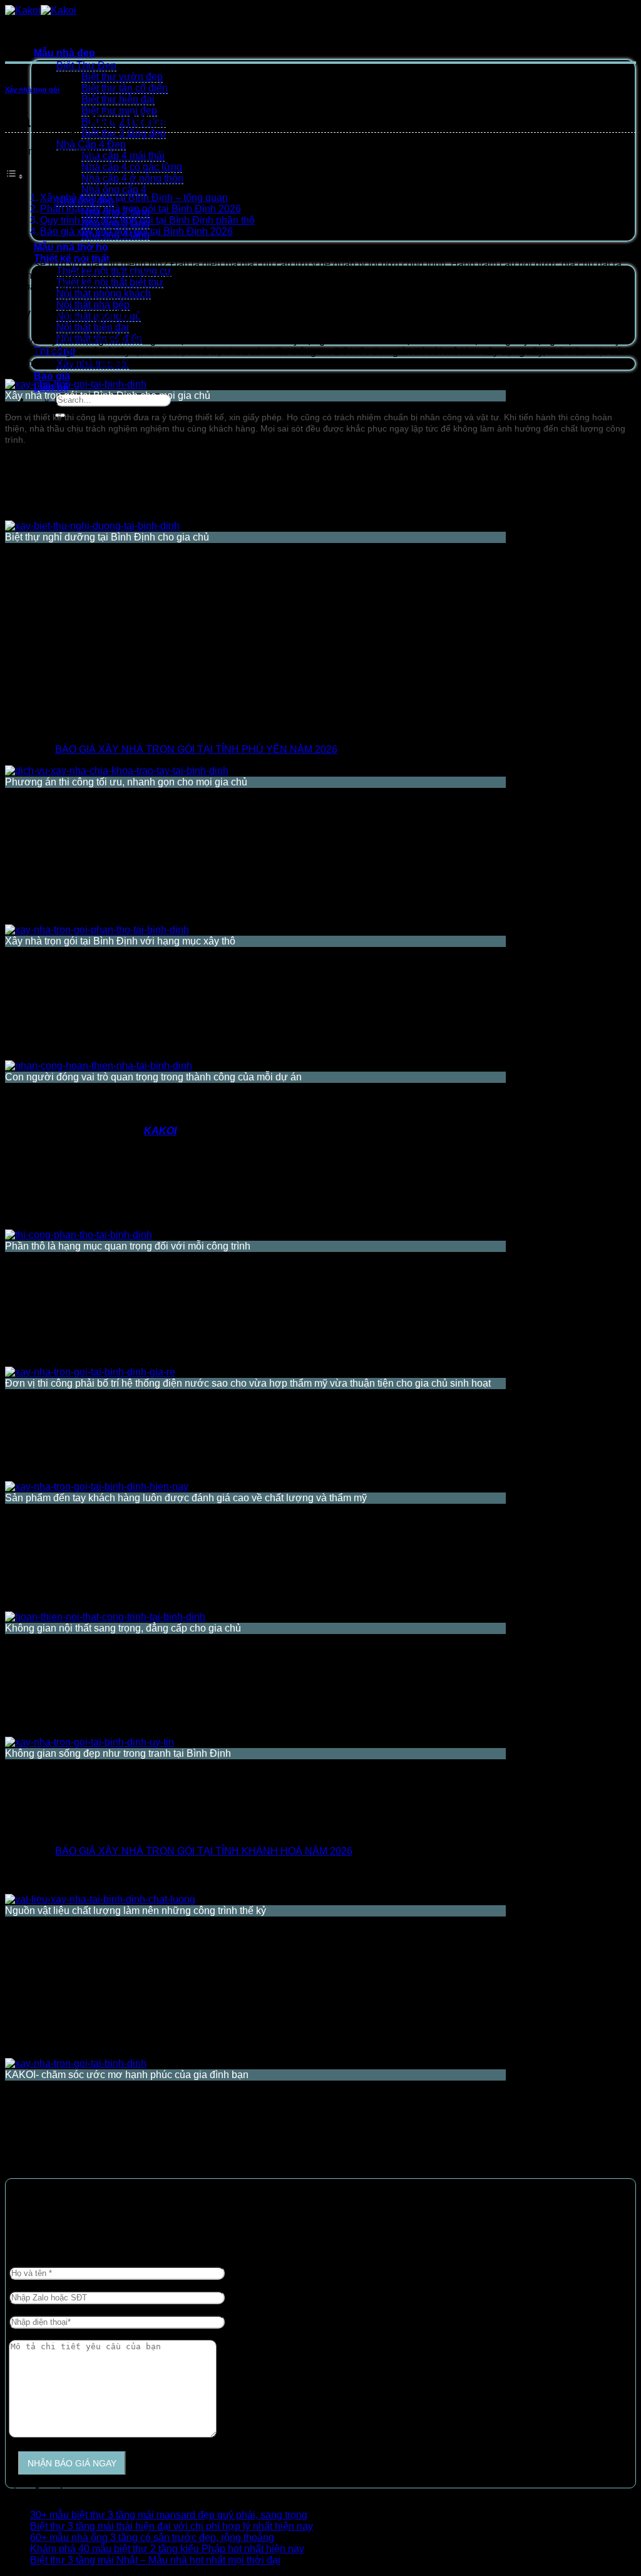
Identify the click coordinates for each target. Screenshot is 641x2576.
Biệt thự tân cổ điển (125, 88)
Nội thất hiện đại (93, 327)
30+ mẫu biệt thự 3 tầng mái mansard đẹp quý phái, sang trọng (169, 2515)
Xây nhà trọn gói (32, 90)
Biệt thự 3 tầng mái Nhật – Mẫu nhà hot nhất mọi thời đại (155, 2560)
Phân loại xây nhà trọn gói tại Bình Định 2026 (141, 209)
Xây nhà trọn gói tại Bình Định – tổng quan (134, 198)
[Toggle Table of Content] (14, 176)
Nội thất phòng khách (104, 293)
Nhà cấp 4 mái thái (123, 156)
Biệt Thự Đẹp (86, 65)
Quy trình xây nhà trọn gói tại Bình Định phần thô (147, 220)
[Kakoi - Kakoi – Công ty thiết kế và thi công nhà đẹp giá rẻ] (41, 10)
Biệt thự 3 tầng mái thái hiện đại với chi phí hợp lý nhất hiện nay (172, 2526)
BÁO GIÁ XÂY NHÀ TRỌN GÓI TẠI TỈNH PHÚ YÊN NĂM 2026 (196, 749)
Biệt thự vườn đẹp (122, 77)
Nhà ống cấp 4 (114, 189)
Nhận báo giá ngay (72, 2463)
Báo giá (52, 376)
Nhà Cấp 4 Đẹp (91, 144)
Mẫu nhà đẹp (64, 53)
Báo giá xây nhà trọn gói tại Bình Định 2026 (136, 231)
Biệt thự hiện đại (118, 99)
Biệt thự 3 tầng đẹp (124, 133)
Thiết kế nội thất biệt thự (110, 282)
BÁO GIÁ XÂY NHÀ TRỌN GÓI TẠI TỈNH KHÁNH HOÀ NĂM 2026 (204, 1851)
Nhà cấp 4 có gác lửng (132, 167)
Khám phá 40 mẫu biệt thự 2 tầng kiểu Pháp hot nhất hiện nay (167, 2549)
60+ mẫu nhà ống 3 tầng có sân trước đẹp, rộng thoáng (152, 2537)
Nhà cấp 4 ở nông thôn (132, 178)
